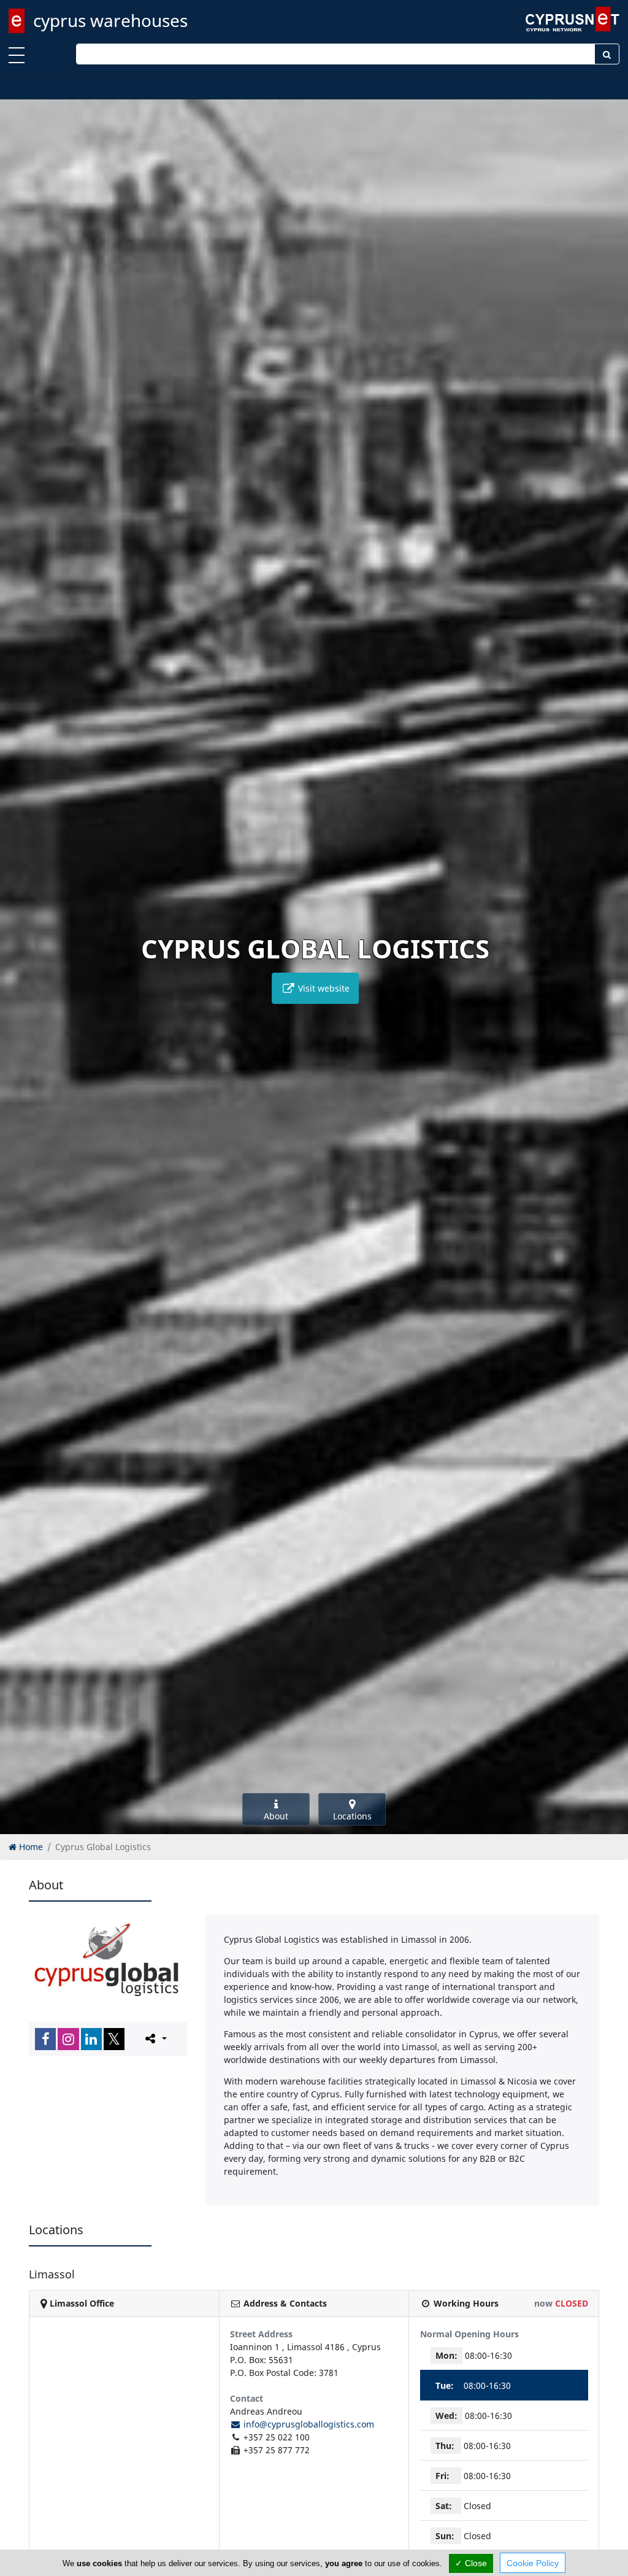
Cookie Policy (533, 2563)
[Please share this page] (155, 2038)
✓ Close (471, 2563)
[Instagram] (68, 2039)
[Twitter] (114, 2039)
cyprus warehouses (110, 20)
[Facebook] (45, 2039)
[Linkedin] (91, 2039)
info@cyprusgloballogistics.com (308, 2424)
